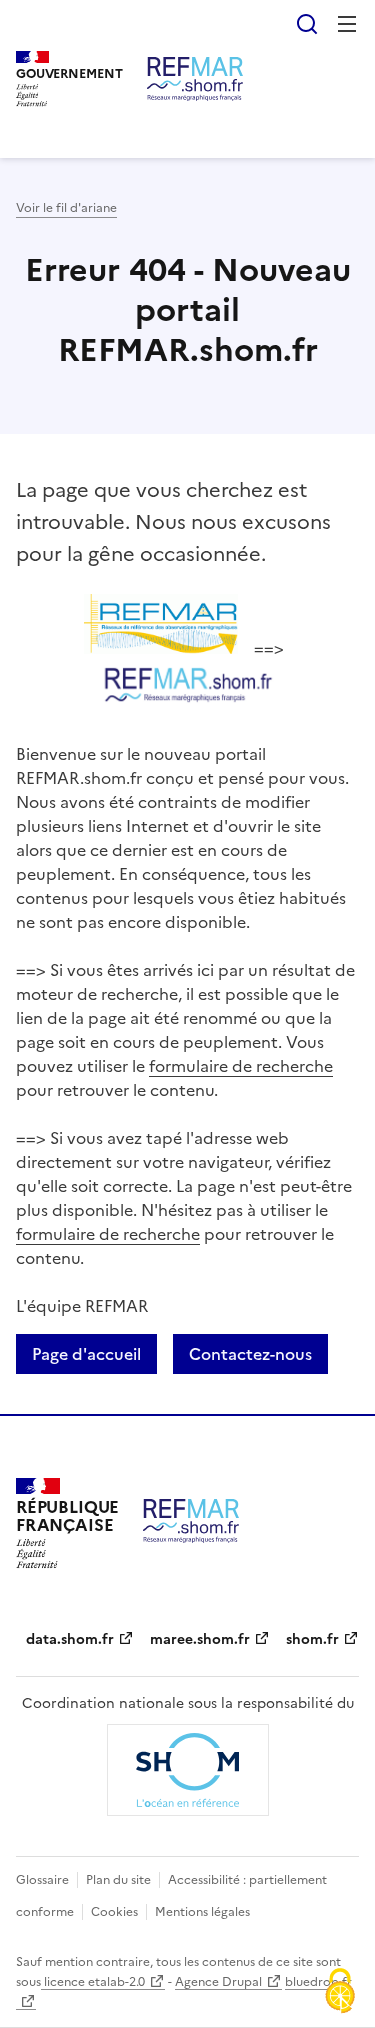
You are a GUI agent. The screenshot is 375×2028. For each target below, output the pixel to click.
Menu (347, 24)
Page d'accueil (86, 1354)
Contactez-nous (250, 1354)
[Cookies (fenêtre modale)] (340, 1993)
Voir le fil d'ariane (66, 208)
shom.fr (312, 1639)
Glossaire (42, 1880)
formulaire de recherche (241, 1066)
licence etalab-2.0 (93, 1982)
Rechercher (307, 24)
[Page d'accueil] (195, 79)
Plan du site (118, 1880)
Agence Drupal (218, 1982)
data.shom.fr (70, 1639)
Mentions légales (202, 1912)
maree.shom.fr (200, 1639)
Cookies (114, 1912)
